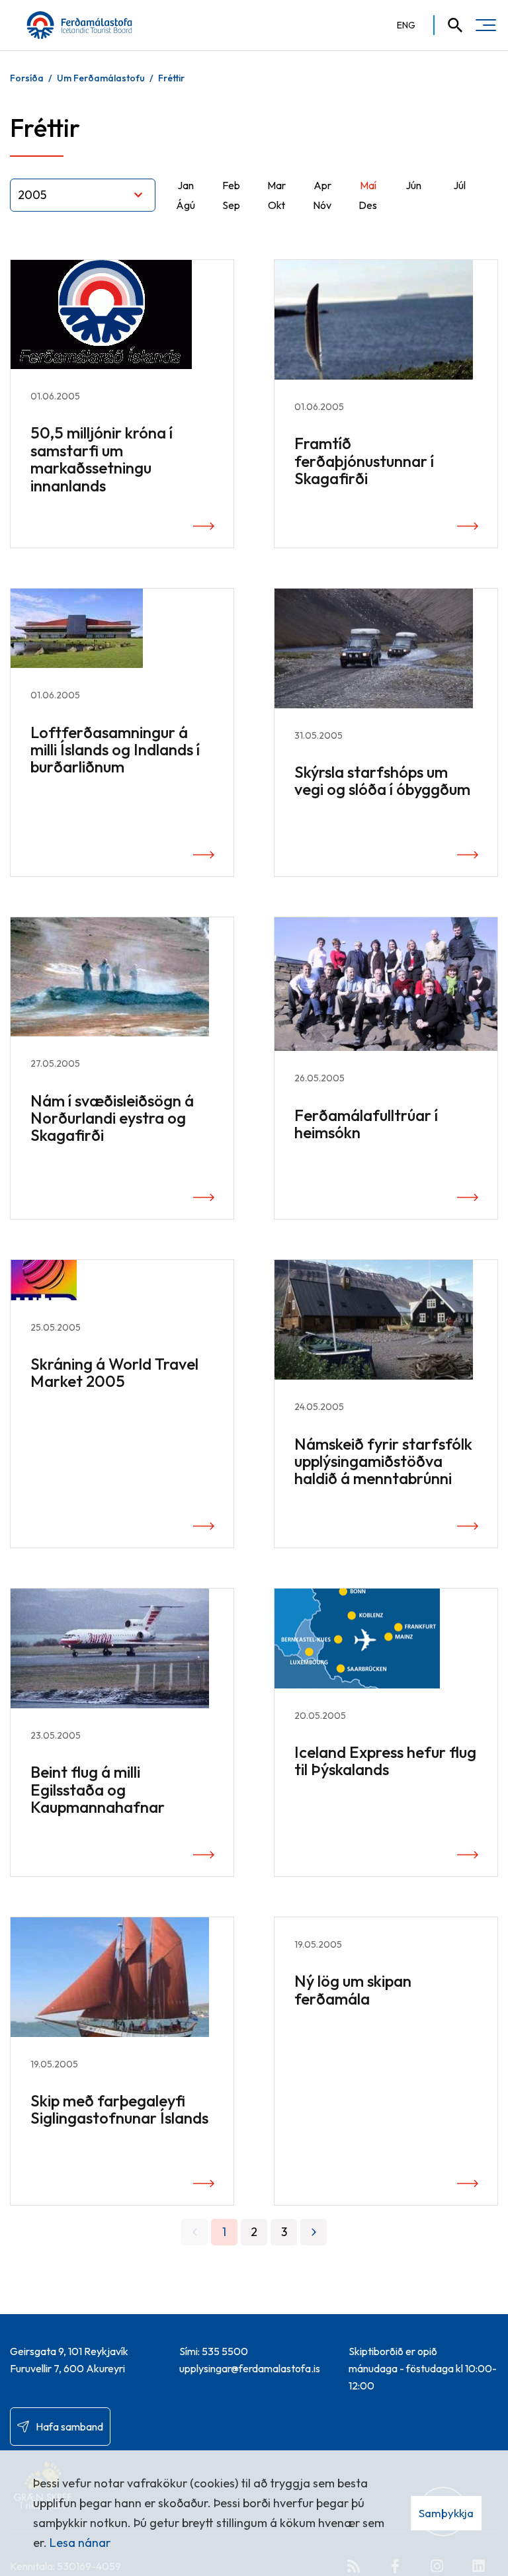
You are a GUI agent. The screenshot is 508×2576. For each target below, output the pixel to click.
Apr (322, 185)
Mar (276, 185)
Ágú (186, 205)
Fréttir (171, 78)
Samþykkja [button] (446, 2513)
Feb (231, 185)
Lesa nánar (80, 2543)
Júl (459, 185)
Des (368, 205)
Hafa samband (69, 2427)
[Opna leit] (449, 25)
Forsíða (27, 78)
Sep (231, 205)
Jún (413, 185)
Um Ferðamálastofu (101, 78)
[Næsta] (314, 2232)
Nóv (322, 205)
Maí (368, 185)
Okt (276, 205)
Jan (186, 185)
